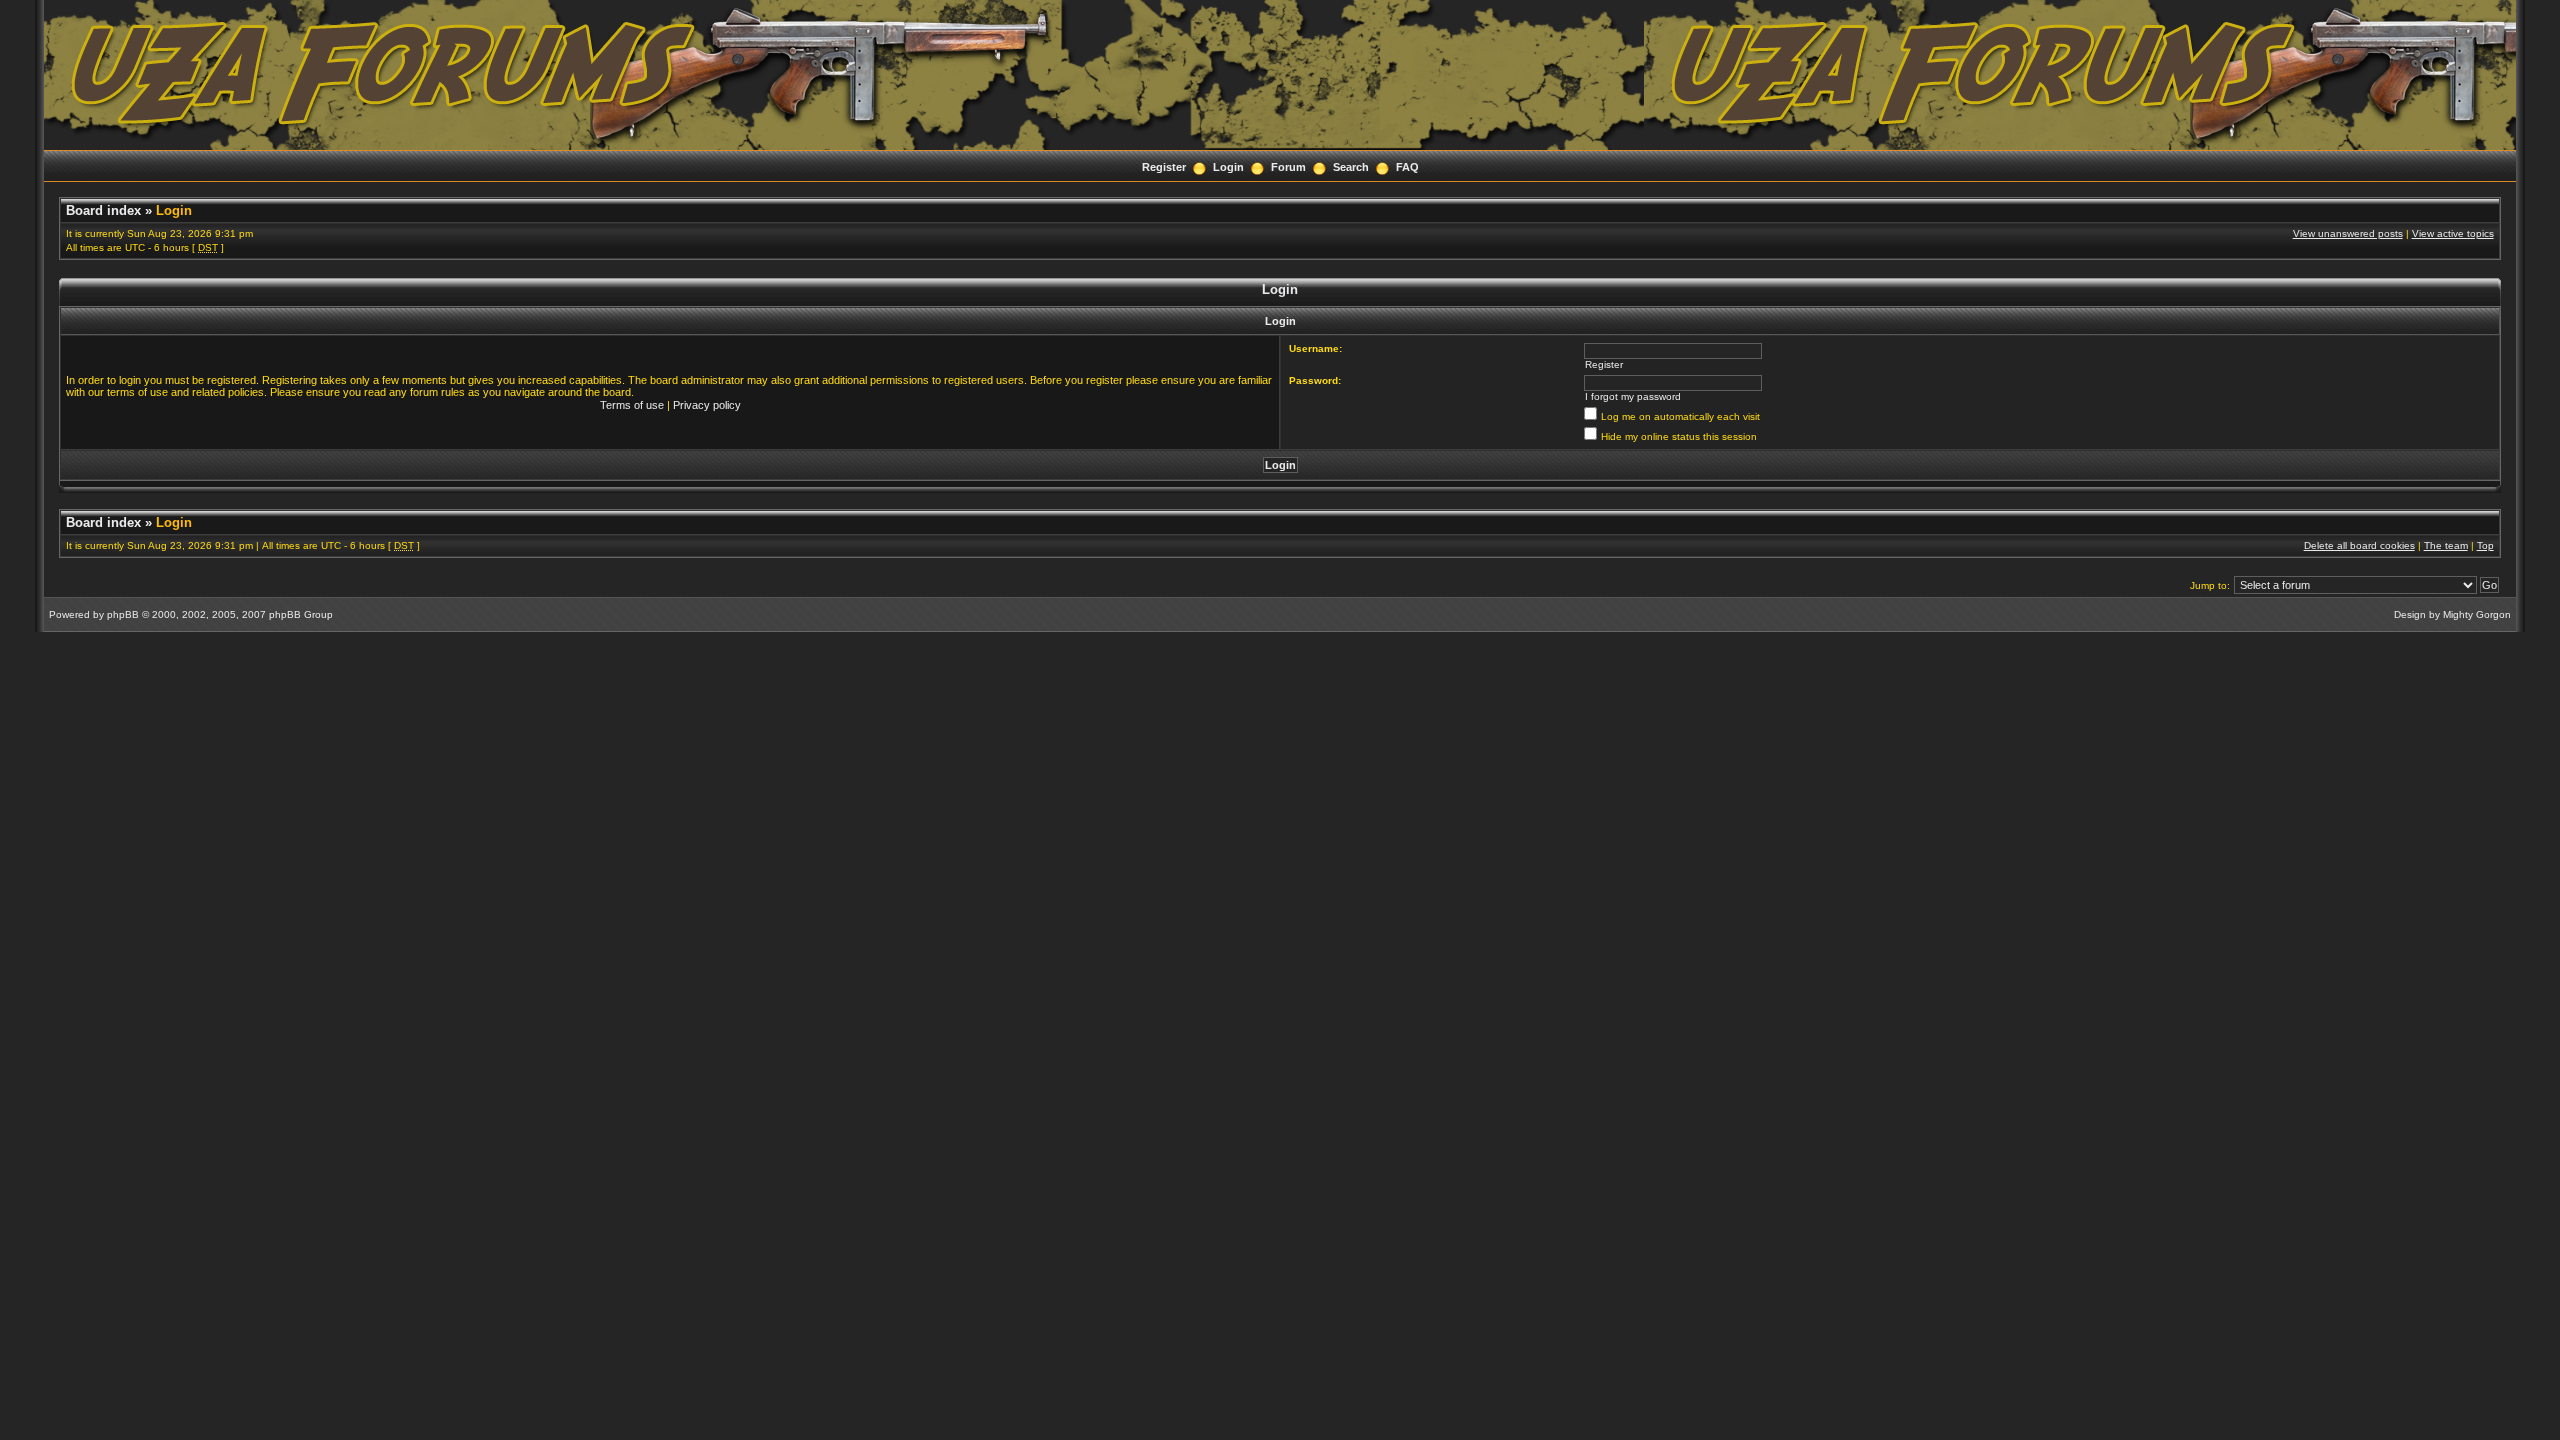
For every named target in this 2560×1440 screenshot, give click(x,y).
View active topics (2453, 233)
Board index (103, 210)
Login (1228, 167)
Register (1164, 167)
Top (2485, 545)
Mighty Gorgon (2477, 614)
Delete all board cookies (2359, 545)
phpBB (123, 614)
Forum (1288, 167)
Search (1351, 167)
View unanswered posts (2348, 233)
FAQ (1407, 167)
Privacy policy (707, 405)
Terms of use (632, 405)
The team (2446, 545)
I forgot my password (1633, 396)
